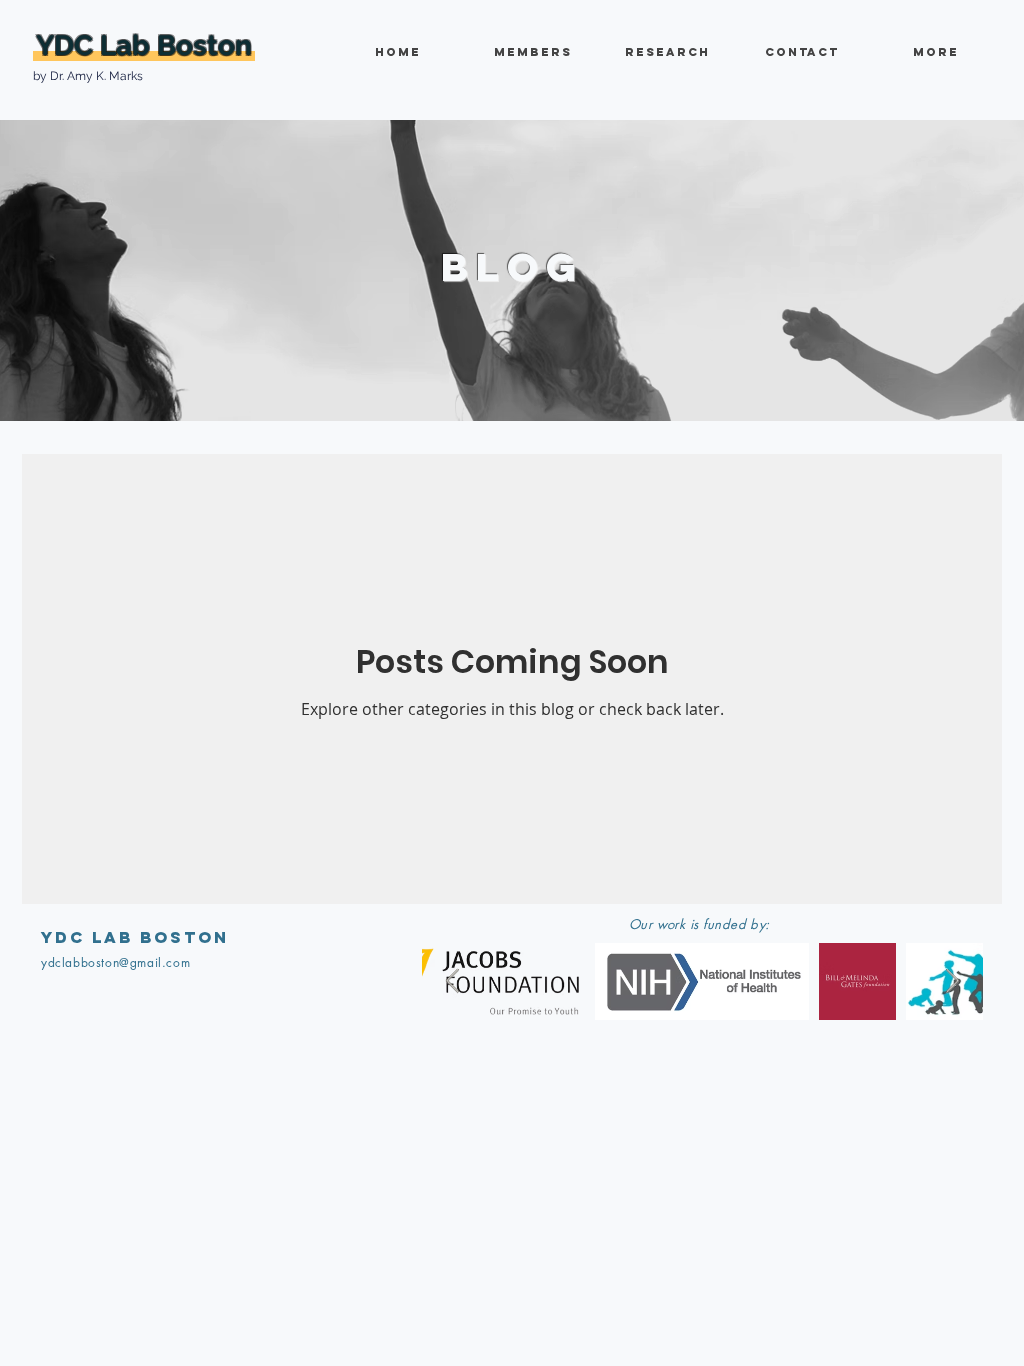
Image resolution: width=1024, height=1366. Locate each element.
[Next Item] (952, 981)
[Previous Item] (452, 981)
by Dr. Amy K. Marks (88, 76)
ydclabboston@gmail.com (115, 962)
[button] (667, 52)
